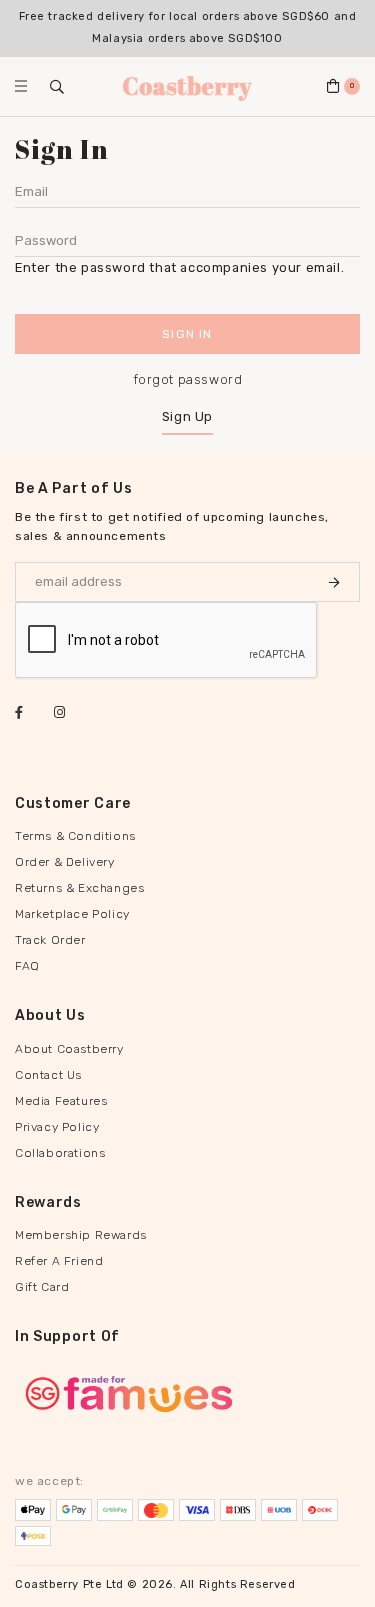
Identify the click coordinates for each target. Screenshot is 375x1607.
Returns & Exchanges (79, 888)
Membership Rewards (81, 1235)
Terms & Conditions (75, 836)
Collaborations (60, 1153)
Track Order (50, 940)
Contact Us (48, 1075)
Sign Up (187, 416)
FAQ (27, 966)
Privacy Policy (57, 1127)
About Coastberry (69, 1049)
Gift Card (42, 1287)
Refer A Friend (59, 1261)
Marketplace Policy (72, 914)
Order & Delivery (65, 862)
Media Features (61, 1101)
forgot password (188, 379)
